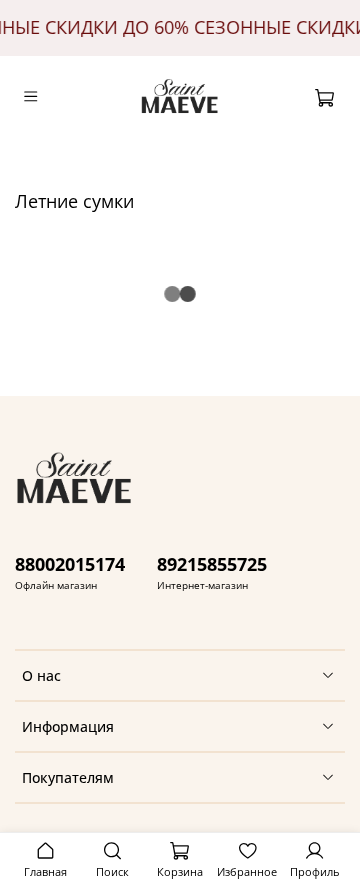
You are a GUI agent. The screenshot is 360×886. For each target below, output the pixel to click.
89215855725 (212, 564)
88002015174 (70, 564)
